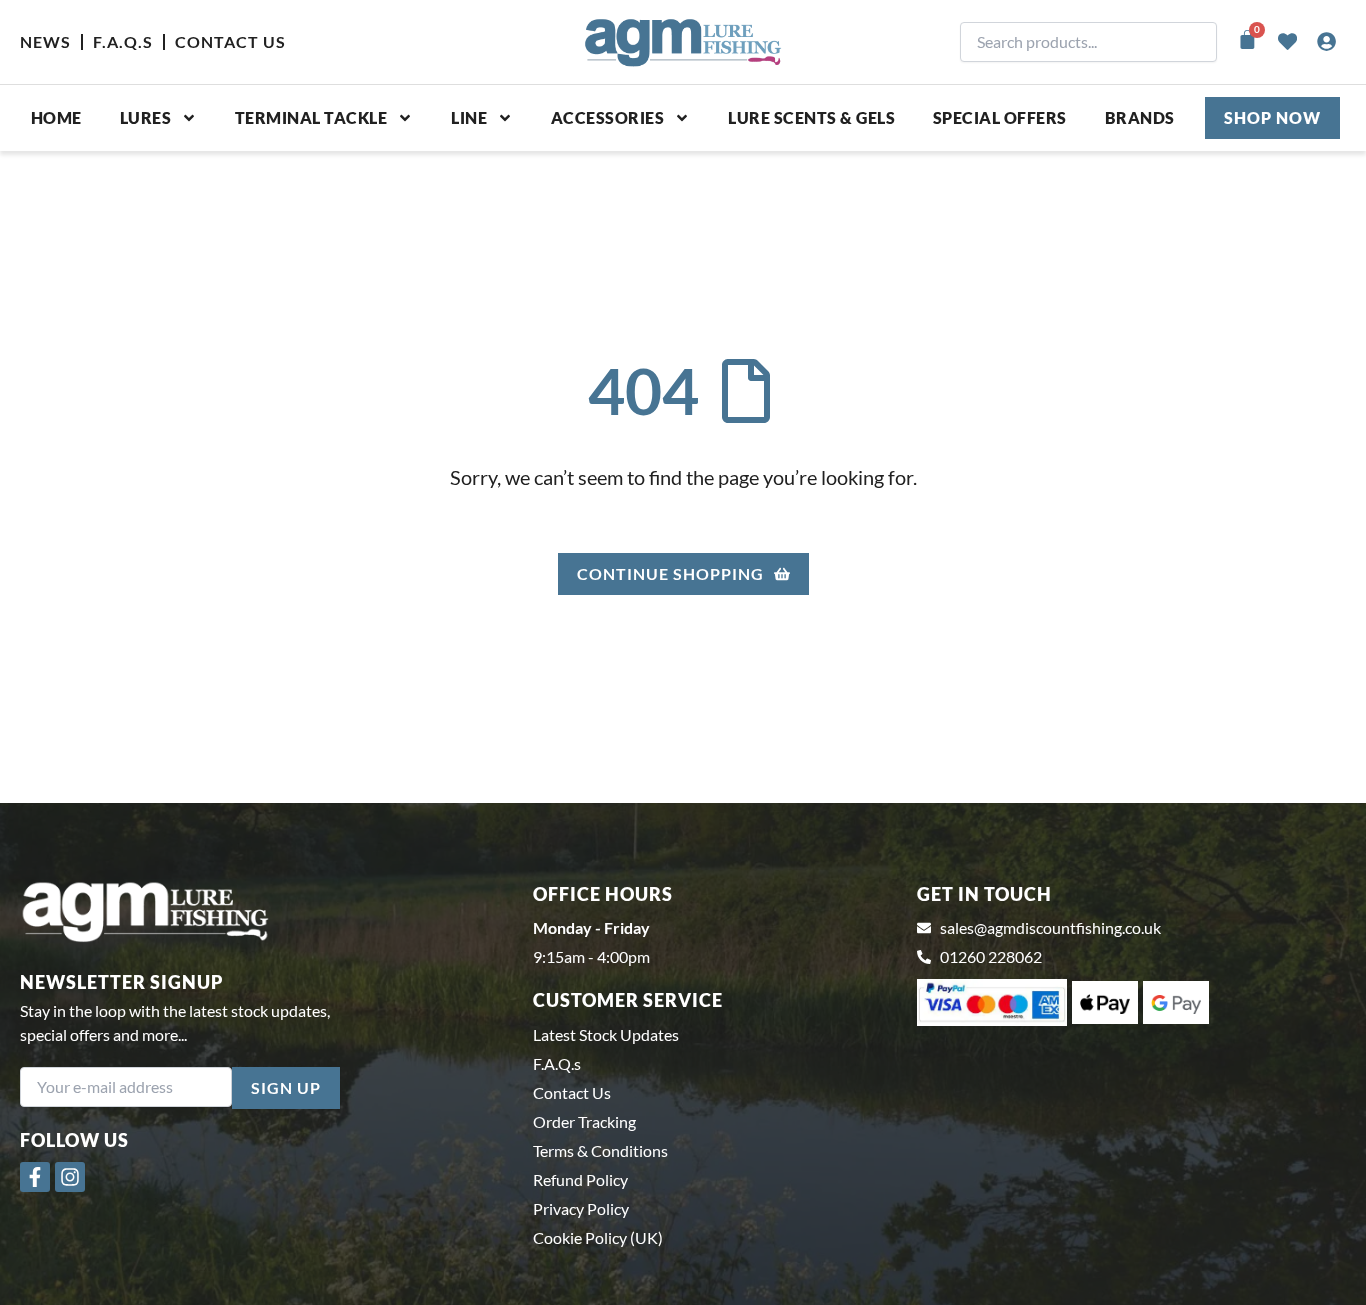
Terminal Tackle (311, 117)
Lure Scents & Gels (811, 117)
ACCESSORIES (608, 117)
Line (469, 117)
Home (56, 117)
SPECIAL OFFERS (1000, 117)
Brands (1140, 117)
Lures (146, 117)
